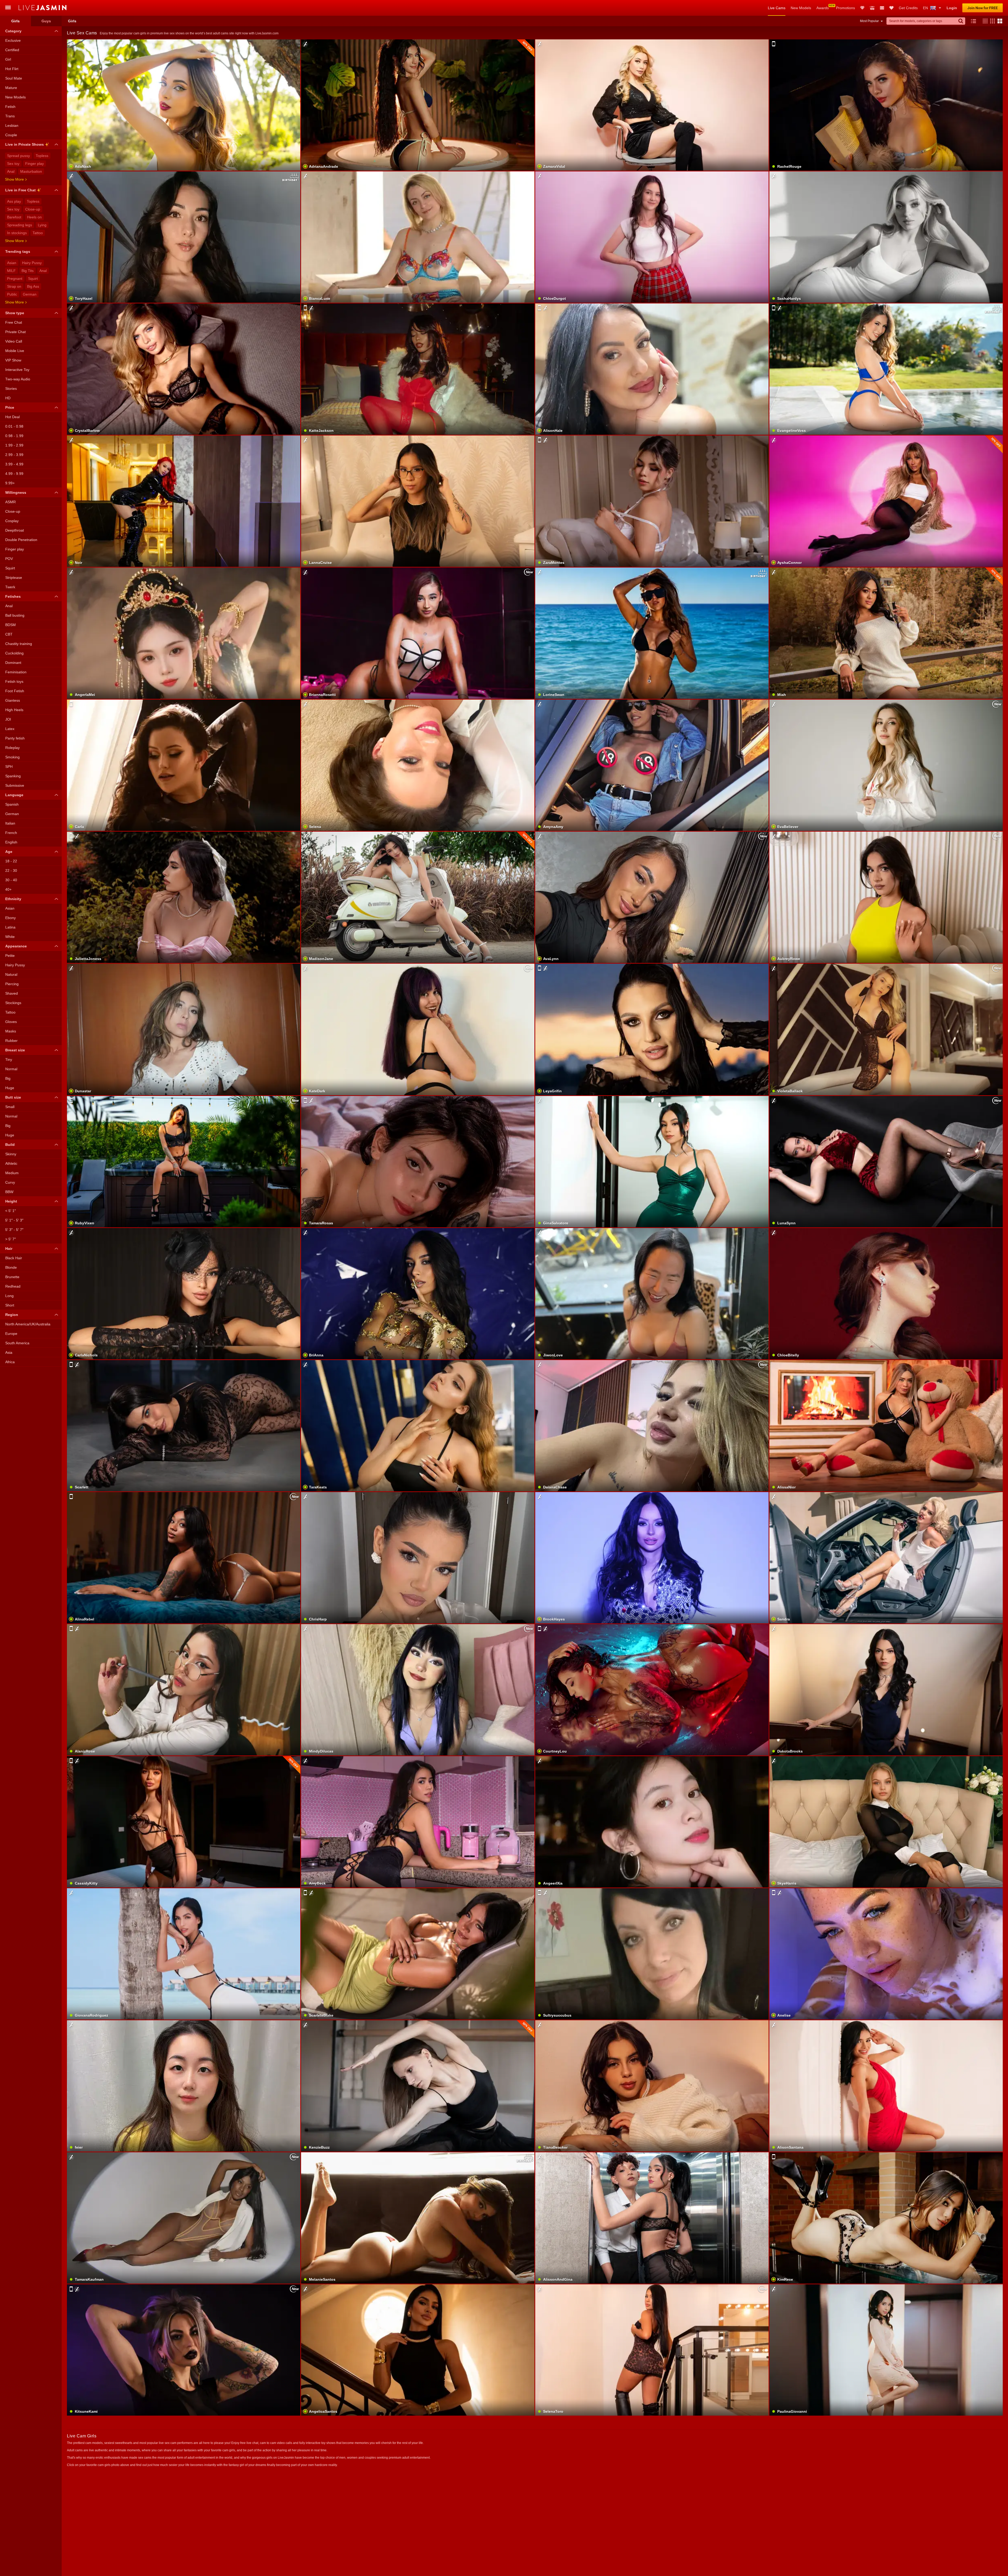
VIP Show (13, 360)
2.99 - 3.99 (14, 455)
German (30, 294)
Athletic (11, 1163)
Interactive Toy (17, 370)
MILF (11, 271)
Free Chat (14, 322)
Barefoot (14, 217)
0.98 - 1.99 (14, 436)
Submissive (15, 785)
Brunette (12, 1277)
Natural (11, 974)
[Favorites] (891, 8)
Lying (42, 225)
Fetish (10, 107)
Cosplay (12, 521)
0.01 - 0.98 (14, 426)
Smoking (12, 757)
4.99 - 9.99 (14, 474)
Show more (14, 179)
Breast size (15, 1050)
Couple (11, 135)
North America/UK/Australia (28, 1324)
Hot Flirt (12, 69)
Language (14, 795)
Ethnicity (13, 899)
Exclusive (13, 40)
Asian (12, 263)
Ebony (10, 918)
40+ (8, 889)
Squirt (33, 279)
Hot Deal (12, 417)
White (10, 937)
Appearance (16, 946)
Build (10, 1145)
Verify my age (886, 1307)
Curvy (10, 1182)
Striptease (14, 578)
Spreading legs (20, 225)
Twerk (10, 587)
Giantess (13, 700)
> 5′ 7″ (10, 1239)
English (11, 842)
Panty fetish (15, 738)
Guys (46, 21)
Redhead (13, 1286)
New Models (801, 8)
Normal (11, 1069)
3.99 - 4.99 (14, 464)
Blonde (11, 1267)
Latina (10, 927)
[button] (984, 21)
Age (9, 852)
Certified (12, 50)
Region (12, 1315)
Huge (10, 1088)
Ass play (14, 201)
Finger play (35, 164)
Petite (10, 956)
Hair (9, 1248)
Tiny (9, 1059)
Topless (42, 156)
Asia (9, 1352)
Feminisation (16, 672)
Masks (11, 1031)
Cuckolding (14, 653)
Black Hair (14, 1258)
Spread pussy (19, 156)
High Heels (14, 710)
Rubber (11, 1041)
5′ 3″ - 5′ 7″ (14, 1230)
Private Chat (15, 332)
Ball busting (15, 615)
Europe (11, 1334)
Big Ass (33, 286)
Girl (8, 59)
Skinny (11, 1154)
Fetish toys (14, 681)
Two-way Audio (18, 379)
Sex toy (13, 164)
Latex (10, 729)
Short (10, 1305)
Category (13, 31)
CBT (9, 634)
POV (9, 559)
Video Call (14, 341)
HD (8, 398)
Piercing (12, 984)
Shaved (12, 993)
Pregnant (15, 279)
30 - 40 (11, 880)
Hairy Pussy (32, 263)
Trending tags (18, 251)
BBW (9, 1192)
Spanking (13, 776)
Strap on (14, 286)
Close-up (33, 209)
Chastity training (19, 644)
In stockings (17, 233)
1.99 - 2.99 (14, 445)
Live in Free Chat (20, 190)
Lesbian (12, 125)
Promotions (846, 8)
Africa (10, 1362)
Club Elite (862, 8)
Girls (15, 21)
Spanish (12, 804)
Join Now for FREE (983, 8)
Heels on (34, 217)
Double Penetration (21, 540)
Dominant (13, 663)
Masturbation (31, 171)
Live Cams (777, 8)
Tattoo (38, 233)
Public (12, 294)
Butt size (13, 1097)
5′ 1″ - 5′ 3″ (14, 1220)
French (11, 833)
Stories (11, 389)
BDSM (10, 625)
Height (11, 1201)
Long (9, 1296)
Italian (10, 823)
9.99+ (10, 483)
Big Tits (28, 271)
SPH (9, 767)
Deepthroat (15, 530)
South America (17, 1343)
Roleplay (12, 748)
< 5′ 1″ (10, 1211)
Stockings (13, 1003)
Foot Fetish (15, 691)
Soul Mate (14, 78)
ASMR (10, 502)
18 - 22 (11, 861)
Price (10, 407)
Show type (15, 313)
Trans (10, 116)
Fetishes (13, 596)
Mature (11, 88)
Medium (12, 1173)
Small (10, 1107)
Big (8, 1078)
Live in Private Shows (25, 144)
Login (952, 8)
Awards (823, 8)
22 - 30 (11, 870)
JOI (8, 719)
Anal (11, 171)
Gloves (11, 1022)
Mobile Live (15, 351)
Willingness (16, 492)
